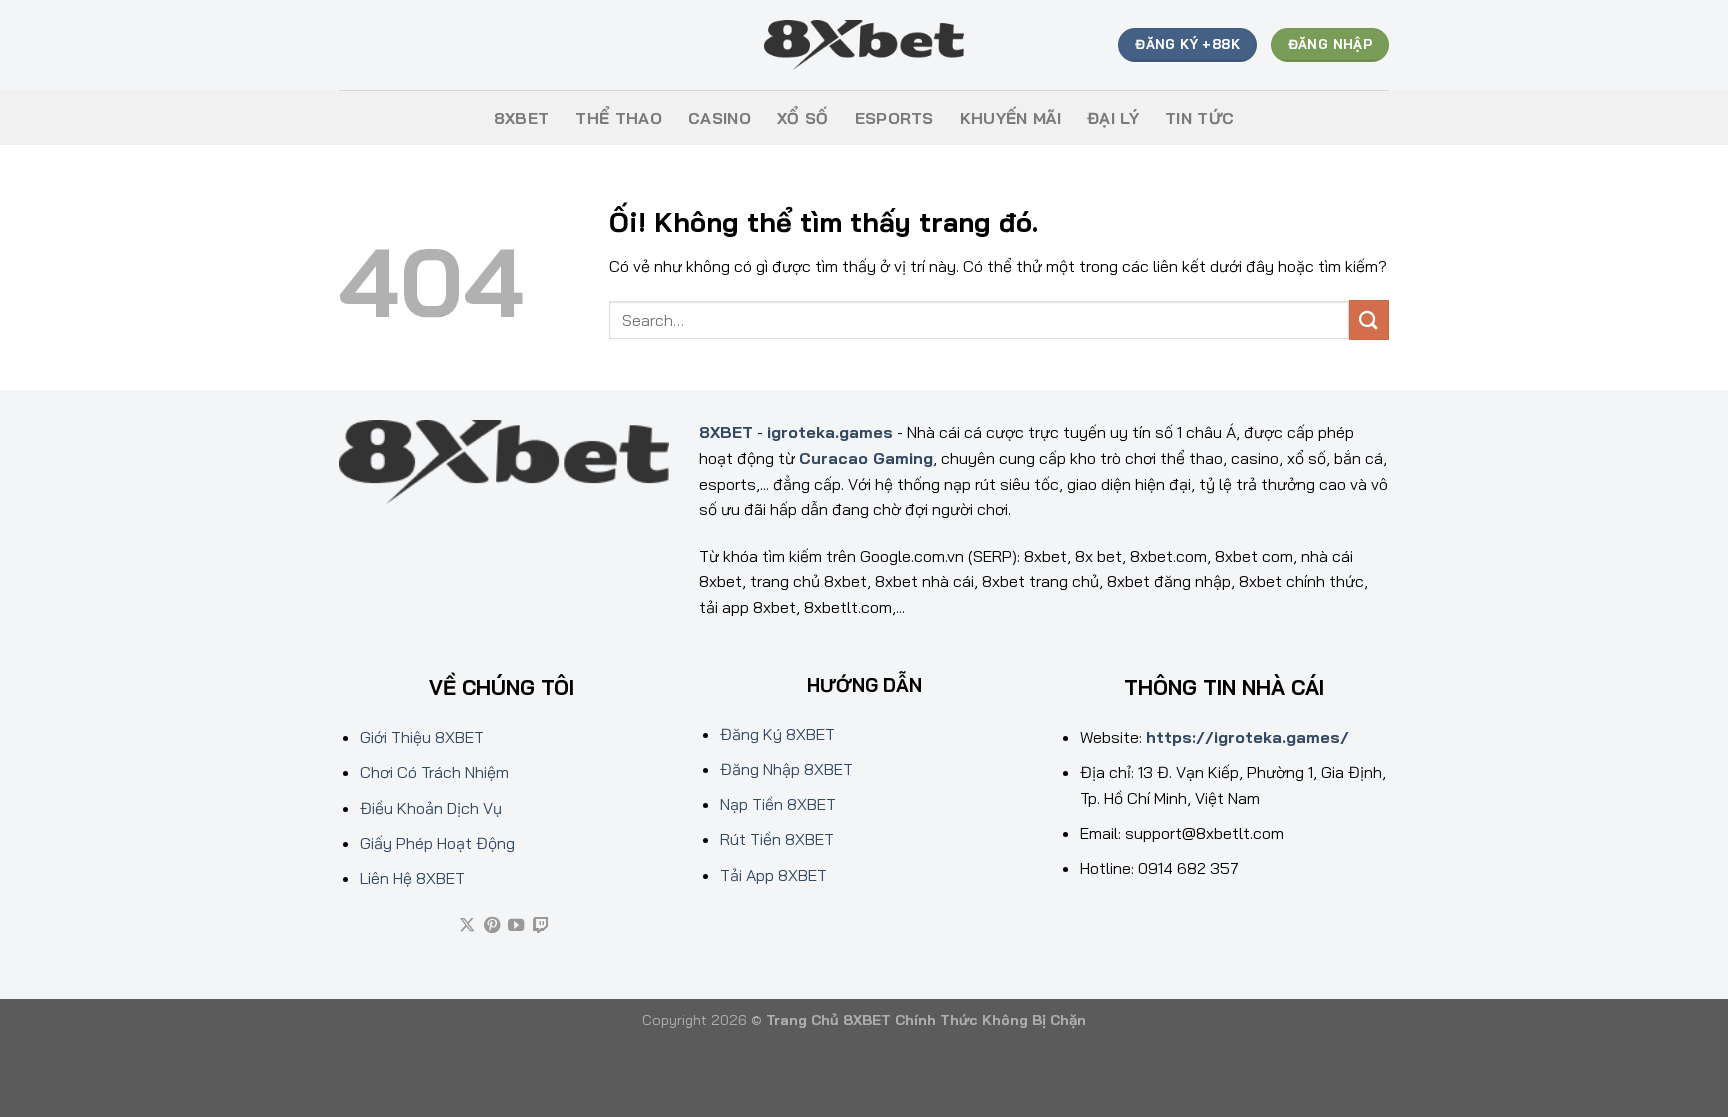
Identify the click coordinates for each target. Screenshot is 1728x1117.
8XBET (522, 118)
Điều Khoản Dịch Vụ (431, 808)
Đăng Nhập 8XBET (786, 769)
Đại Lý (1113, 118)
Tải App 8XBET (773, 875)
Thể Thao (618, 118)
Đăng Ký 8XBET (777, 734)
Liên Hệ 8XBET (412, 878)
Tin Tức (1199, 118)
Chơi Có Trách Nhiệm (434, 772)
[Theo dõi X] (467, 926)
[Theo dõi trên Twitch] (541, 926)
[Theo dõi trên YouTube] (516, 926)
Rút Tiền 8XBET (777, 839)
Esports (894, 118)
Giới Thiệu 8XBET (422, 737)
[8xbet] (864, 45)
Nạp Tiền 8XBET (778, 804)
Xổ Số (803, 118)
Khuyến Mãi (1010, 118)
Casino (719, 118)
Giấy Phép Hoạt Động (437, 843)
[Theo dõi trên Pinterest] (492, 926)
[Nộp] (1369, 319)
